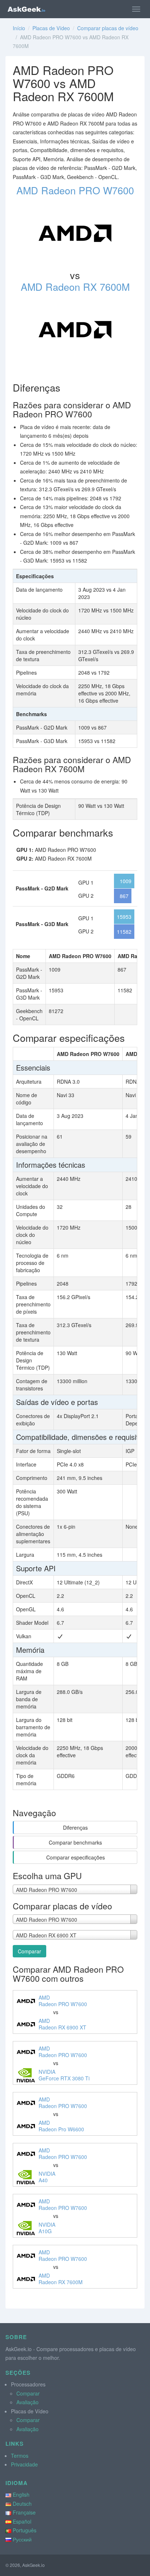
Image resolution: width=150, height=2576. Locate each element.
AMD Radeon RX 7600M (75, 287)
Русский (22, 2539)
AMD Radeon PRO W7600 (75, 190)
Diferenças (75, 1827)
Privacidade (24, 2464)
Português (25, 2530)
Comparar (29, 1951)
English (21, 2494)
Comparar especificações (76, 1857)
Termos (20, 2456)
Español (22, 2521)
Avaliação (27, 2402)
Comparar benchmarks (75, 1842)
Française (24, 2512)
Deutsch (22, 2504)
